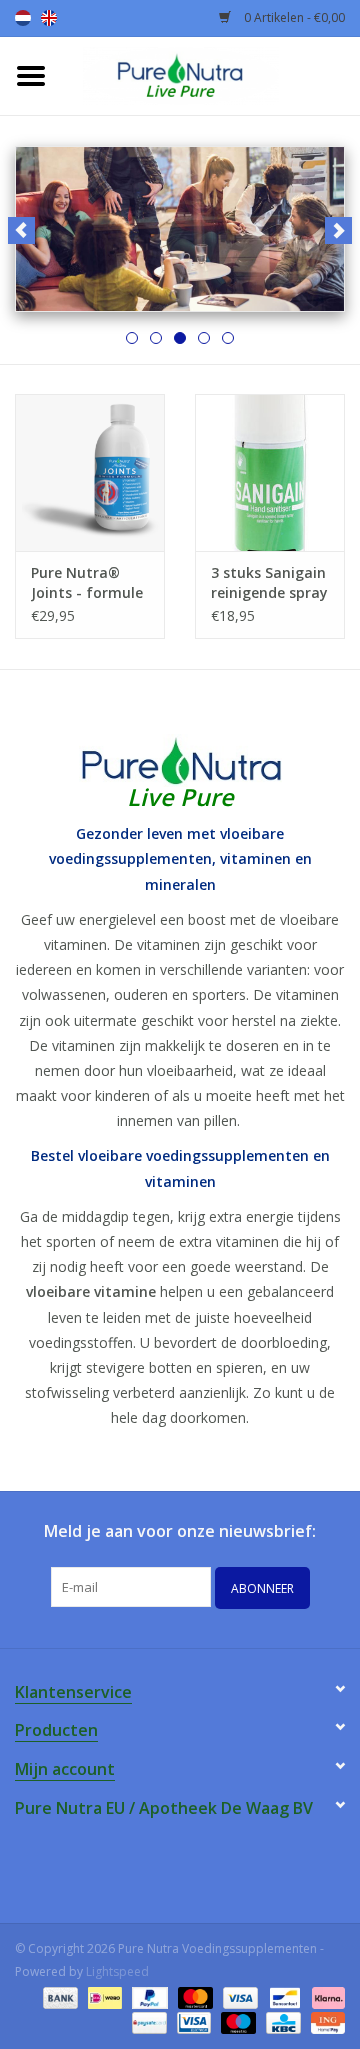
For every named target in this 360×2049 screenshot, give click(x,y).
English (49, 18)
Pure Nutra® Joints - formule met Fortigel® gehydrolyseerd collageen (87, 583)
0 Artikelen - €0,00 (293, 17)
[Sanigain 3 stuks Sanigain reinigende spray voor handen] (270, 472)
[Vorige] (21, 230)
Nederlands (23, 18)
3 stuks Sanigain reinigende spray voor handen (269, 583)
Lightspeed (117, 1971)
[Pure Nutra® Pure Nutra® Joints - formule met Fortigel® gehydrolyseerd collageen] (90, 472)
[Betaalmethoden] (58, 1996)
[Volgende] (338, 230)
